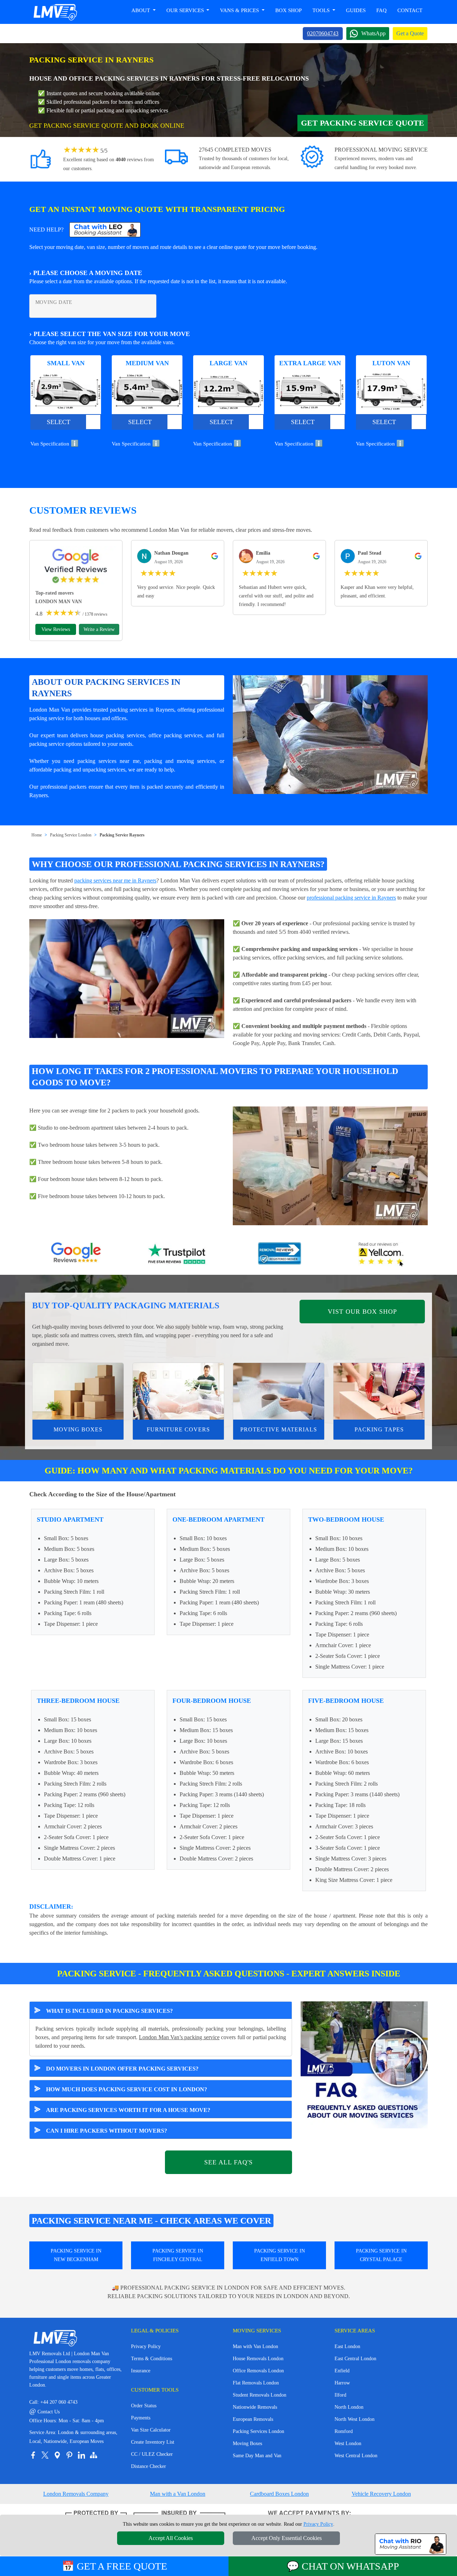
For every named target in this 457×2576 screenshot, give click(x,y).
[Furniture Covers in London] (178, 1391)
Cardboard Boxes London (279, 2494)
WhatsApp (373, 33)
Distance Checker (149, 2466)
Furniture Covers (178, 1429)
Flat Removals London (256, 2383)
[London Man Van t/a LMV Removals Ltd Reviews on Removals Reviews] (280, 1254)
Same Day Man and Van (257, 2456)
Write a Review (99, 629)
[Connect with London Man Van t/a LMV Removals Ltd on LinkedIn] (81, 2455)
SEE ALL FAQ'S (228, 2162)
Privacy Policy (146, 2346)
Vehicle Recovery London (381, 2494)
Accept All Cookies (171, 2538)
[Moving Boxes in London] (78, 1391)
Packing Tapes (379, 1429)
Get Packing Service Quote (363, 123)
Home (37, 835)
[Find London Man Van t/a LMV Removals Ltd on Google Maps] (57, 2455)
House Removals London (258, 2359)
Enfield (342, 2371)
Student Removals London (260, 2395)
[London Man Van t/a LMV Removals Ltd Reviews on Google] (76, 1254)
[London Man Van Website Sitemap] (94, 2455)
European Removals (253, 2419)
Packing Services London (258, 2431)
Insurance (141, 2371)
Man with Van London (255, 2346)
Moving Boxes (78, 1429)
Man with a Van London (178, 2494)
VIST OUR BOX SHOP (362, 1312)
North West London (355, 2419)
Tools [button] (322, 10)
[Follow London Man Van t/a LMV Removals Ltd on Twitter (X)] (45, 2455)
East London (347, 2346)
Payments (141, 2418)
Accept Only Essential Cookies (287, 2538)
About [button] (141, 10)
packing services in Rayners (142, 710)
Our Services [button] (186, 10)
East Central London (355, 2359)
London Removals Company (76, 2494)
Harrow (342, 2383)
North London (349, 2407)
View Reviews (56, 629)
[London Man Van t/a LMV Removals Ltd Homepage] (55, 12)
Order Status (144, 2406)
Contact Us (44, 2412)
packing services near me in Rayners (115, 880)
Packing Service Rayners (122, 835)
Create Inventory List (153, 2442)
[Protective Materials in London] (279, 1391)
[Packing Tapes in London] (379, 1391)
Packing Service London (71, 835)
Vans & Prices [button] (240, 10)
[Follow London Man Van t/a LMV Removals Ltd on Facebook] (33, 2455)
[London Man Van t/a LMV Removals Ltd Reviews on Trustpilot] (178, 1254)
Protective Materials (279, 1429)
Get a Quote (410, 33)
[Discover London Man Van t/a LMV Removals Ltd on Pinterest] (69, 2455)
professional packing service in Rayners (351, 898)
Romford (344, 2431)
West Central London (356, 2456)
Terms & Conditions (152, 2359)
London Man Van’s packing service (179, 2037)
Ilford (340, 2395)
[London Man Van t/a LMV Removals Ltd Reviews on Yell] (381, 1254)
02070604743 (323, 33)
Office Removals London (258, 2371)
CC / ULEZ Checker (152, 2454)
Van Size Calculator (151, 2430)
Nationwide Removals (255, 2407)
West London (348, 2443)
